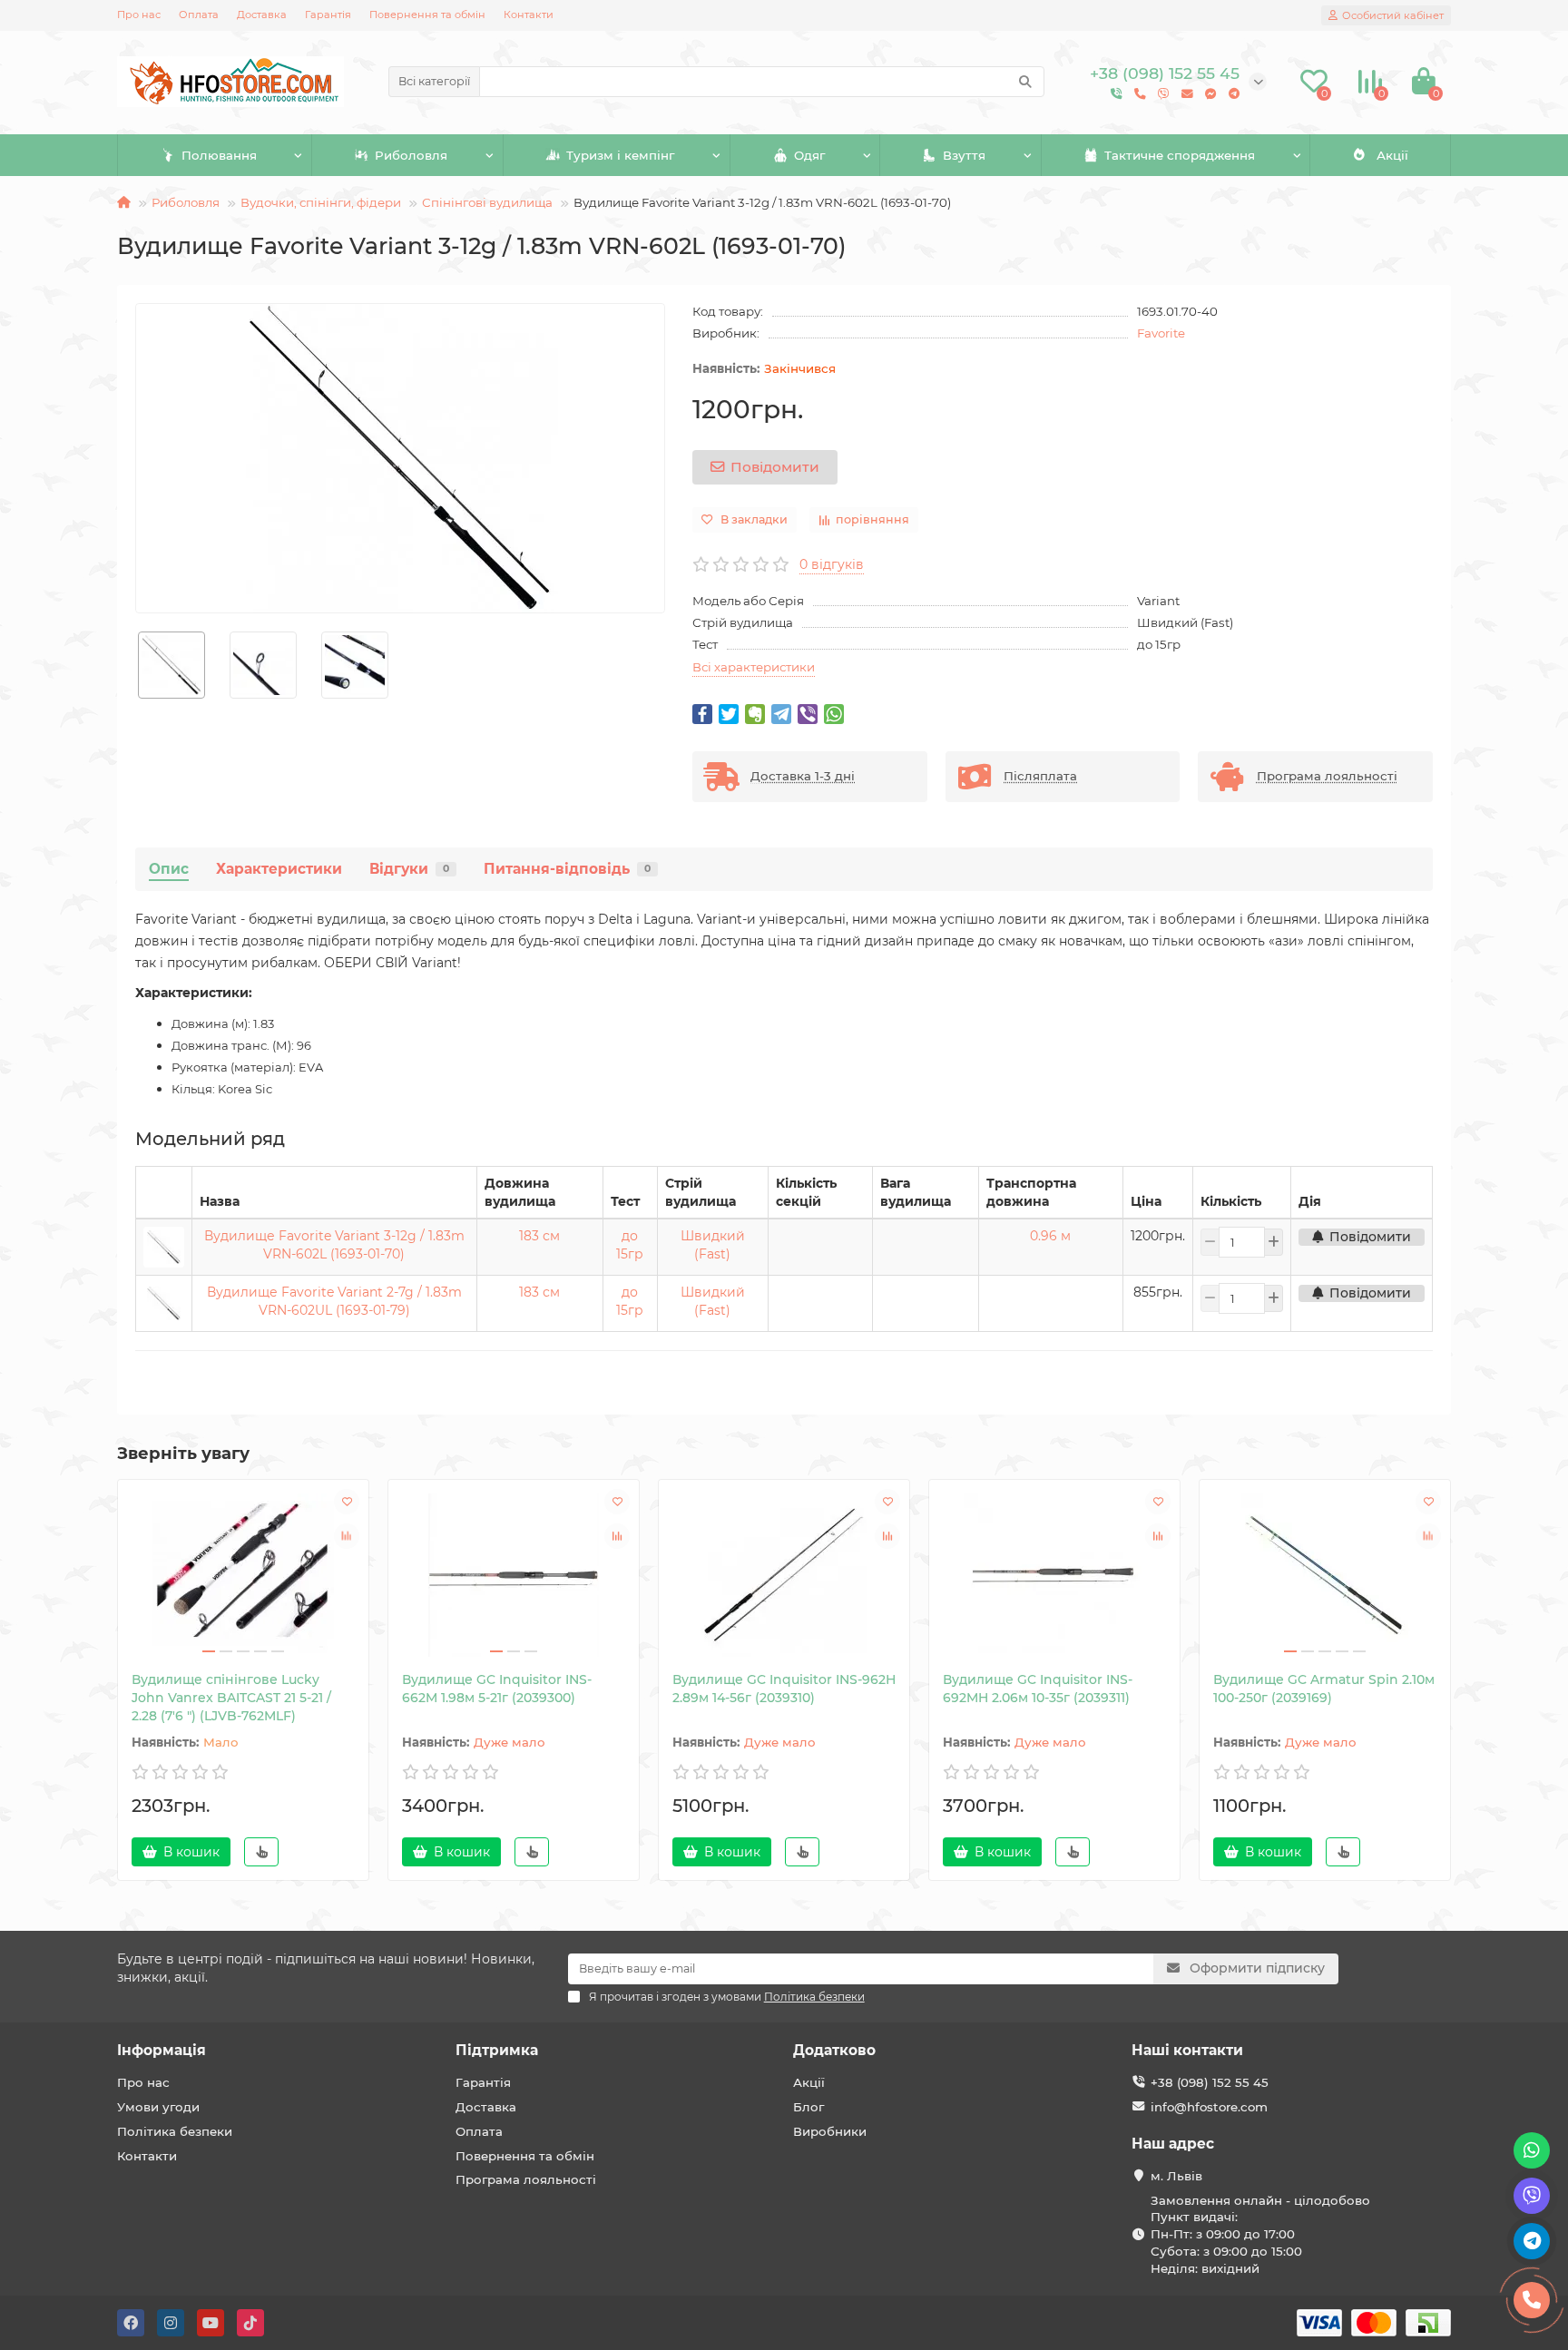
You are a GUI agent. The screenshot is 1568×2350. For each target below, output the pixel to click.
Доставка (262, 15)
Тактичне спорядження (1180, 155)
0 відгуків (832, 564)
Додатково (834, 2050)
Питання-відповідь (567, 869)
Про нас (139, 15)
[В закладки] (347, 1502)
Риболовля (411, 155)
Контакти (529, 15)
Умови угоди (158, 2107)
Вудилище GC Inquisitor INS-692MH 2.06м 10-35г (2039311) (1038, 1689)
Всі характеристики (754, 667)
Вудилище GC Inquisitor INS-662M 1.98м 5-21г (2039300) (497, 1689)
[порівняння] (347, 1536)
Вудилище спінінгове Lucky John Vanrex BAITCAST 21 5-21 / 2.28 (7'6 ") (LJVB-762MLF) (231, 1698)
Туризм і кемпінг (620, 155)
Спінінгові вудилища (487, 202)
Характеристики (279, 869)
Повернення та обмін (427, 15)
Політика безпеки (175, 2131)
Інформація (162, 2050)
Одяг (809, 155)
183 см (539, 1236)
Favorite (1161, 333)
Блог (808, 2107)
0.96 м (1050, 1236)
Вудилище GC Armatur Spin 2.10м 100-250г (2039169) (1324, 1689)
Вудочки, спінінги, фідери (321, 202)
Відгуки (409, 869)
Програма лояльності (526, 2179)
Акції (1392, 155)
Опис (169, 869)
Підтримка (497, 2050)
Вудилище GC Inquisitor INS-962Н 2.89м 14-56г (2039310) (784, 1689)
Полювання (219, 155)
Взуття (964, 155)
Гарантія (328, 15)
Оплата (199, 15)
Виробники (830, 2131)
